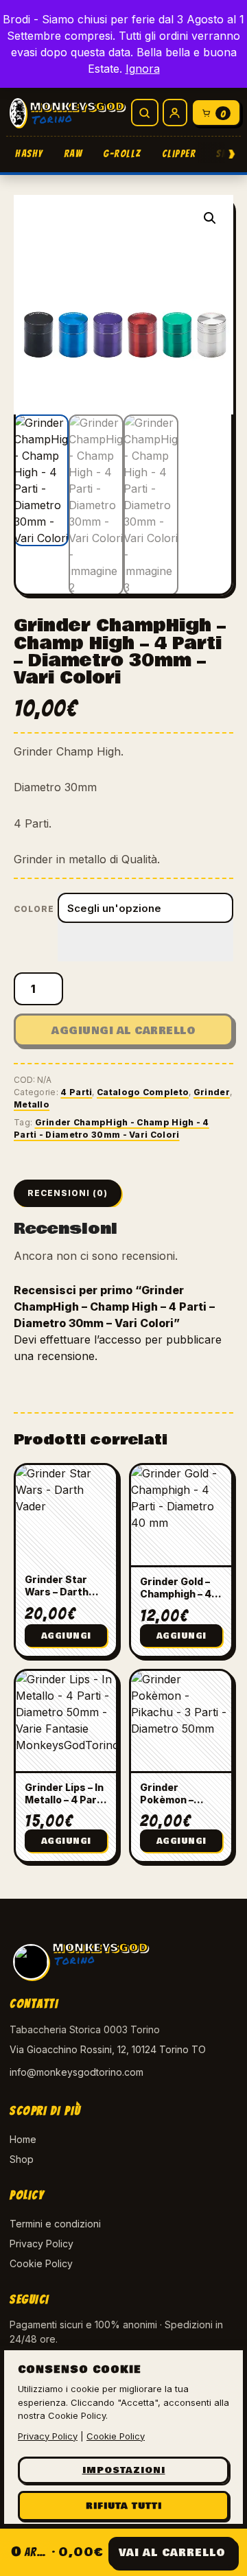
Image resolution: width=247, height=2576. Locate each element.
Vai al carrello (172, 2553)
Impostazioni (124, 2470)
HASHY (29, 154)
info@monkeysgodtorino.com (77, 2072)
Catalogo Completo (143, 1092)
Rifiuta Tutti (124, 2506)
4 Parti (76, 1092)
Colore (34, 909)
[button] (210, 218)
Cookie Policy (41, 2263)
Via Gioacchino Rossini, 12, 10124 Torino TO (108, 2049)
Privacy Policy (42, 2244)
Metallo (32, 1104)
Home (23, 2139)
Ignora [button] (143, 69)
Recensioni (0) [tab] (68, 1193)
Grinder (212, 1092)
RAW (73, 154)
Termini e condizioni (55, 2224)
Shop (22, 2159)
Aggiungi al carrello (123, 1031)
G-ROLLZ (122, 154)
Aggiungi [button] (66, 1636)
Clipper (179, 154)
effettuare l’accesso (91, 1339)
